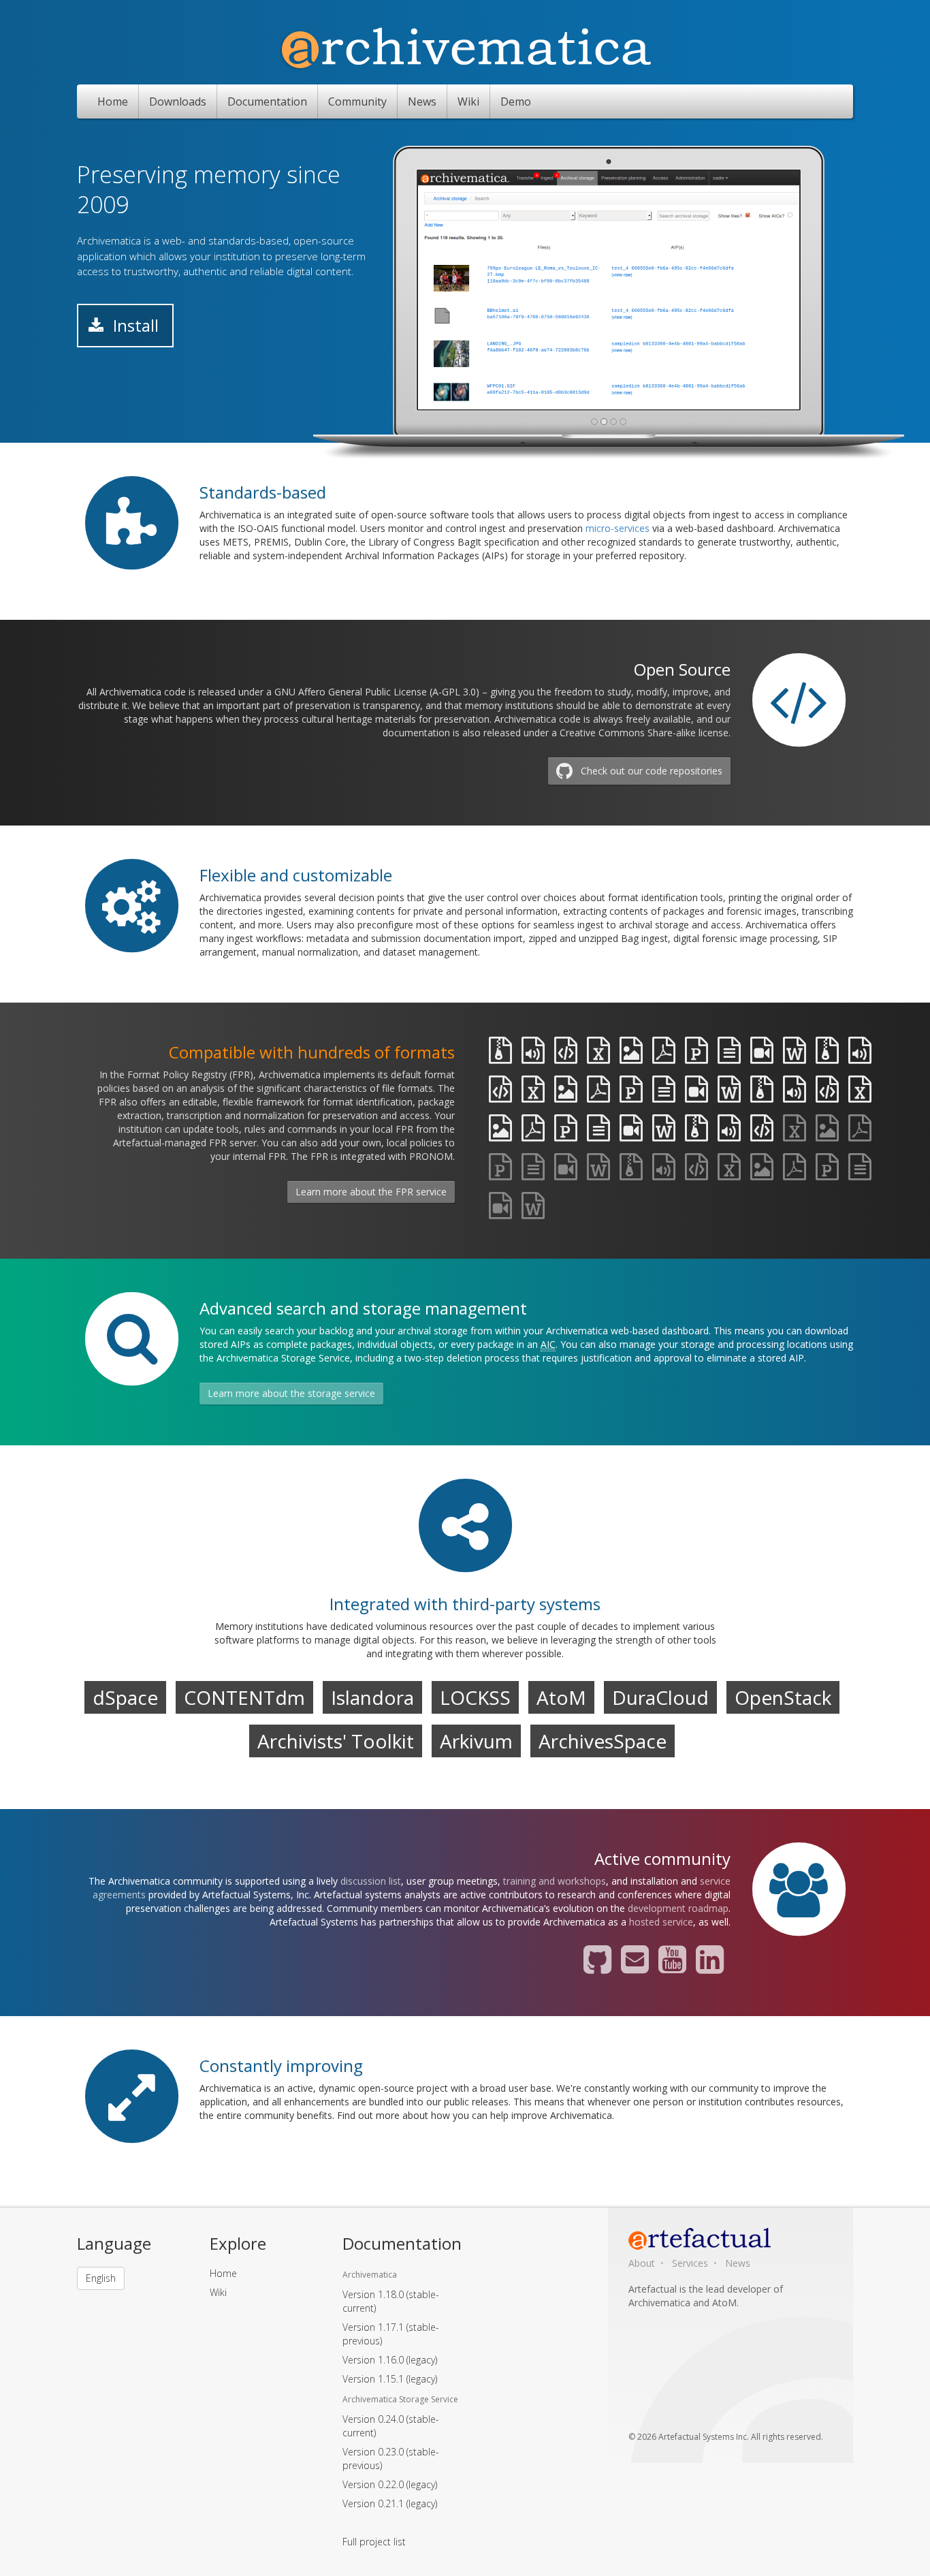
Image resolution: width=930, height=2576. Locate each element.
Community (357, 101)
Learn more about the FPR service (371, 1192)
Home (113, 101)
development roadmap (678, 1908)
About (642, 2263)
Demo (516, 101)
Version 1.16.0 (390, 2360)
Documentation (267, 101)
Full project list (374, 2542)
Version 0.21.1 (390, 2503)
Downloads (178, 101)
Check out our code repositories (652, 771)
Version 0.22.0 (390, 2484)
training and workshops (555, 1881)
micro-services (618, 528)
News (422, 101)
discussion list (371, 1881)
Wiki (468, 101)
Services (690, 2263)
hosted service (661, 1922)
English (101, 2278)
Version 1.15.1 (390, 2379)
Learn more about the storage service (291, 1393)
